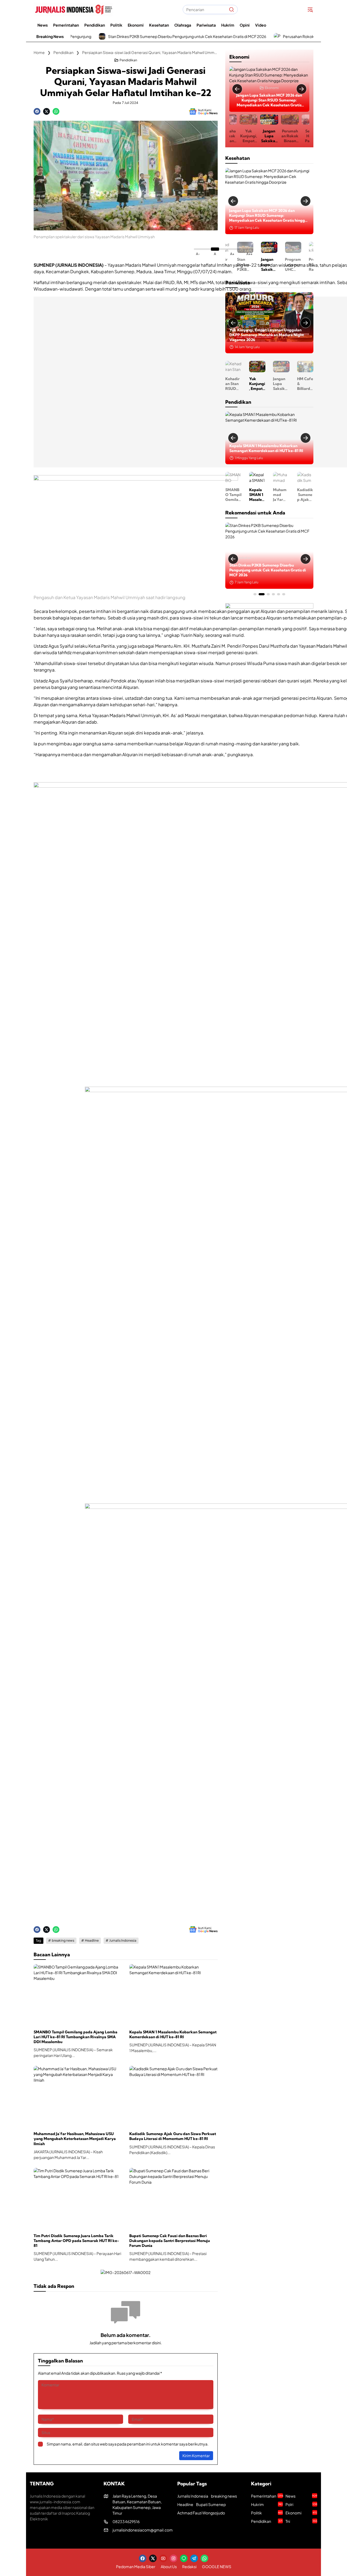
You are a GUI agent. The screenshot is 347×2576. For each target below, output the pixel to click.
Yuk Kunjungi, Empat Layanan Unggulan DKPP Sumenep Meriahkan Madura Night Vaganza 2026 (245, 384)
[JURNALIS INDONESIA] (73, 9)
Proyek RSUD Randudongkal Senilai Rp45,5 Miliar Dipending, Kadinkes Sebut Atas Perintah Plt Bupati (293, 264)
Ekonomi (272, 88)
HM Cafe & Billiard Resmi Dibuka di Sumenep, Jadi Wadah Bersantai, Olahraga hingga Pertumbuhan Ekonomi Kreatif (293, 384)
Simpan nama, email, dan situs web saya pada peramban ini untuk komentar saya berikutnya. (128, 2444)
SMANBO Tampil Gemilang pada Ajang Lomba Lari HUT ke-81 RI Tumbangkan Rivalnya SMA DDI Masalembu (75, 2037)
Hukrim (267, 2504)
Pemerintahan (267, 2496)
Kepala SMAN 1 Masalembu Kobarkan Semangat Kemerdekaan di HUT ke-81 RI (173, 2034)
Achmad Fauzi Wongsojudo (201, 2513)
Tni (301, 2521)
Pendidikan (128, 60)
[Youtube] (163, 2558)
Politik (267, 2513)
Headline (92, 1940)
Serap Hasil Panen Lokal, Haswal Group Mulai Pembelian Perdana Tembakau (290, 136)
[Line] (184, 2558)
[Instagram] (173, 2558)
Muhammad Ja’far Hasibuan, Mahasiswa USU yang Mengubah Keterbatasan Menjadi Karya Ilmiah (75, 2139)
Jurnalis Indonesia (123, 1940)
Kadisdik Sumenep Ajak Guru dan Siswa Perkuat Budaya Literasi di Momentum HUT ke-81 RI (173, 2136)
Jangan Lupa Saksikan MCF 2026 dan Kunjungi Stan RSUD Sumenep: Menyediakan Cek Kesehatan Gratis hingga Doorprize (248, 136)
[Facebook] (37, 111)
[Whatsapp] (56, 111)
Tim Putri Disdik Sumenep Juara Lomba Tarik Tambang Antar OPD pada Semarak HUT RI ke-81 (76, 2241)
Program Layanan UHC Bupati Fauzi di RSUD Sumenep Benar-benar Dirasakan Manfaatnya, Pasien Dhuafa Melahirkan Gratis (265, 216)
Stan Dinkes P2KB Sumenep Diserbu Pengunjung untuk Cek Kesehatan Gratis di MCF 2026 (95, 36)
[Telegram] (194, 2558)
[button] (232, 9)
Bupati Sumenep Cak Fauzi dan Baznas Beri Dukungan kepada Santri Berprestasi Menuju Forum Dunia (170, 2241)
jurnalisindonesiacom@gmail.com (143, 2530)
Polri (301, 2504)
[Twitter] (46, 111)
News (301, 2496)
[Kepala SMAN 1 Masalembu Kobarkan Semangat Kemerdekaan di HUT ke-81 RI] (173, 1995)
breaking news (63, 1940)
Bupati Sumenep (211, 2504)
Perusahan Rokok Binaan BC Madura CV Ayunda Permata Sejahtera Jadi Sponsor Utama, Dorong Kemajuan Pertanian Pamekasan (265, 570)
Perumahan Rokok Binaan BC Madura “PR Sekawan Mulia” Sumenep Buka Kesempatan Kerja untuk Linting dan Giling (269, 100)
